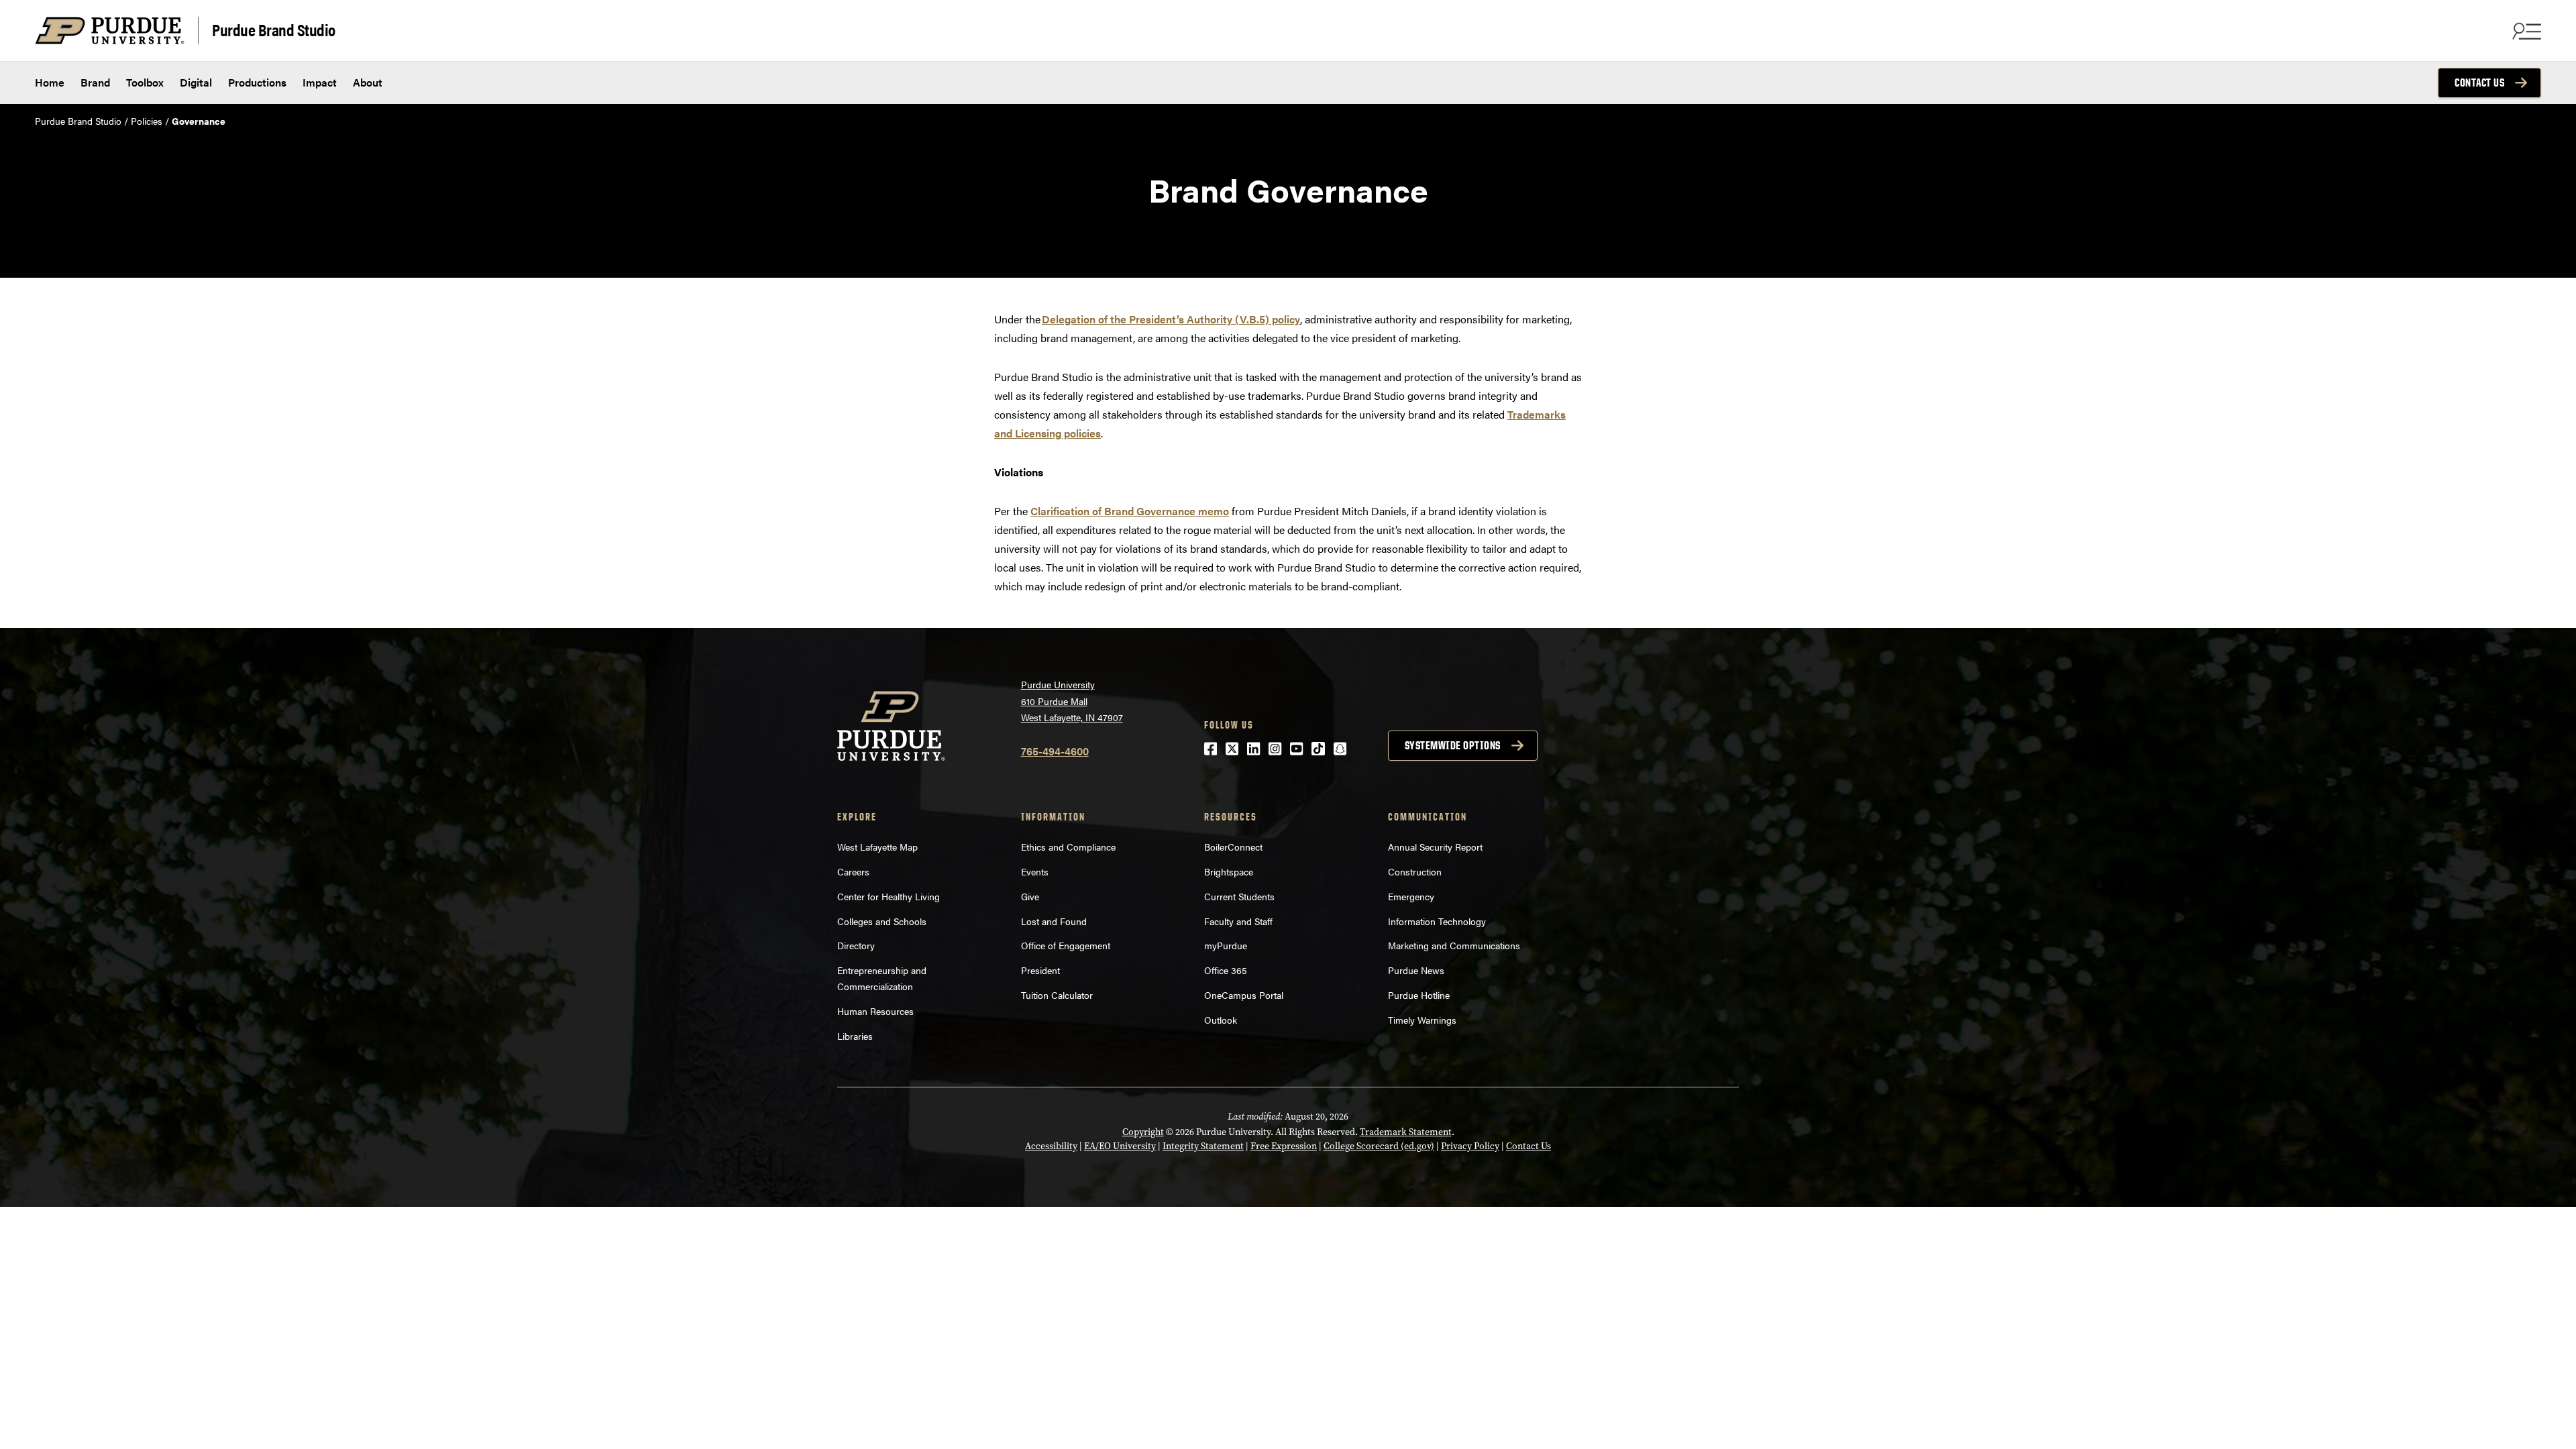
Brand (95, 82)
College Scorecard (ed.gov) (1379, 1146)
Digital (196, 82)
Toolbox (145, 82)
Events (1035, 871)
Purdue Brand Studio (274, 29)
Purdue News (1416, 970)
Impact (320, 82)
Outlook (1221, 1020)
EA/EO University (1120, 1146)
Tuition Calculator (1057, 995)
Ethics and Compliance (1068, 847)
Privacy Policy (1470, 1146)
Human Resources (875, 1011)
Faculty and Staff (1238, 921)
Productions (257, 82)
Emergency (1411, 896)
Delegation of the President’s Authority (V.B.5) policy (1171, 319)
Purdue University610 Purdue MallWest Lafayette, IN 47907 (1072, 701)
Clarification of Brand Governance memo (1130, 511)
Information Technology (1437, 921)
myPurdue (1226, 945)
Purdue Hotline (1419, 995)
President (1040, 970)
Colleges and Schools (882, 921)
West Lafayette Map (877, 847)
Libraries (855, 1036)
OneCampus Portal (1244, 995)
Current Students (1239, 896)
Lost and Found (1054, 921)
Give (1030, 896)
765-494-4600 (1055, 751)
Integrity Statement (1203, 1146)
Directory (856, 945)
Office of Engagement (1066, 945)
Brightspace (1229, 871)
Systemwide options (1453, 745)
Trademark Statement (1406, 1132)
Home (50, 82)
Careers (853, 871)
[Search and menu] (2525, 31)
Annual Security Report (1435, 847)
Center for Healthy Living (889, 896)
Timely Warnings (1422, 1020)
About (368, 82)
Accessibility (1051, 1146)
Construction (1415, 871)
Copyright (1143, 1132)
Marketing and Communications (1454, 945)
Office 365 (1226, 970)
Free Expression (1284, 1146)
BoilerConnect (1233, 847)
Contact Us (2479, 83)
